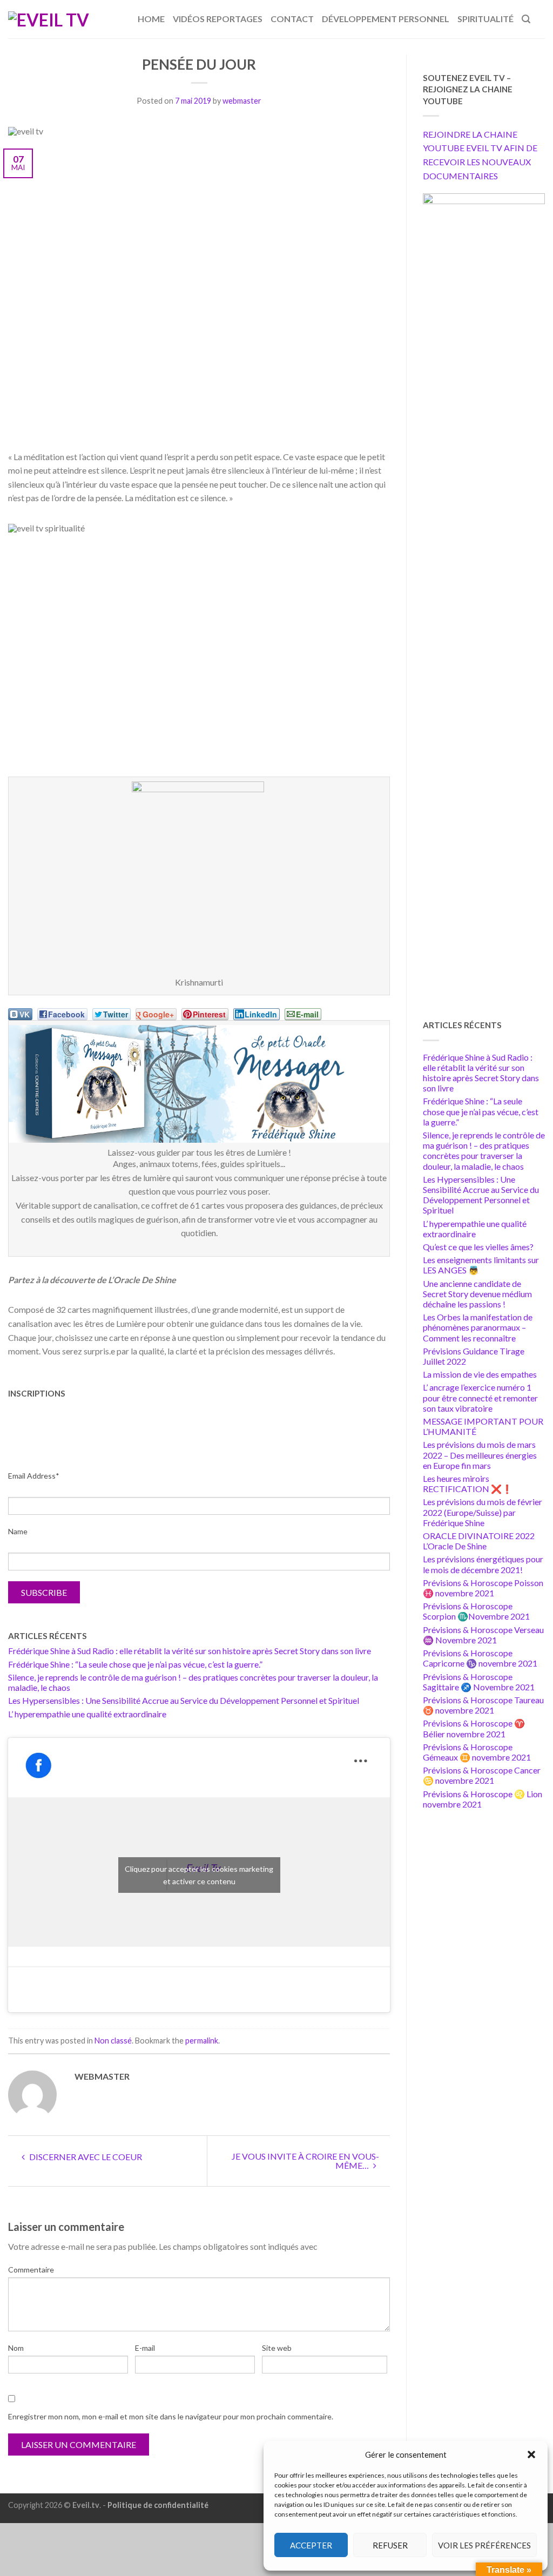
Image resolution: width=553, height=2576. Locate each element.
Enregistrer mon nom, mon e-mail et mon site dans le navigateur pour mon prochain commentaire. (171, 2416)
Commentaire (31, 2270)
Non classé (113, 2041)
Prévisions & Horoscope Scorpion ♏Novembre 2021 (476, 1611)
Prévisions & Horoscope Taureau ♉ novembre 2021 (483, 1705)
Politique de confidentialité (158, 2505)
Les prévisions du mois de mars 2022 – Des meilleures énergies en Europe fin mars (480, 1455)
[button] (531, 2454)
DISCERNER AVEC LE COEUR (85, 2157)
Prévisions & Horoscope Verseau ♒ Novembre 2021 (483, 1635)
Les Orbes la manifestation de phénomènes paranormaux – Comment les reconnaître (478, 1327)
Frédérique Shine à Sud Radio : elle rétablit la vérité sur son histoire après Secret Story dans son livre (190, 1651)
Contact (292, 19)
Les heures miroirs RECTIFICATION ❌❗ (468, 1483)
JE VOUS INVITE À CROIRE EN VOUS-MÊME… (305, 2161)
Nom (16, 2348)
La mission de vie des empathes (480, 1374)
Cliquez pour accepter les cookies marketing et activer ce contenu (199, 1875)
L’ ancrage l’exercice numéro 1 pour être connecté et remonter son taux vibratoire (480, 1397)
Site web (277, 2348)
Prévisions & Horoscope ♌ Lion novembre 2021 (483, 1799)
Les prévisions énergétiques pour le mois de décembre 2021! (483, 1564)
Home (151, 19)
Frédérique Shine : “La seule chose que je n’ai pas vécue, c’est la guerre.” (135, 1664)
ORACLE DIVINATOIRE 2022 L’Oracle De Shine (479, 1541)
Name (18, 1531)
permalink (202, 2041)
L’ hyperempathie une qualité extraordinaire (87, 1714)
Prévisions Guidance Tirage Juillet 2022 (474, 1356)
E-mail (145, 2348)
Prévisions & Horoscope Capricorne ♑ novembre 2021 (480, 1658)
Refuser (390, 2545)
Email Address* (34, 1476)
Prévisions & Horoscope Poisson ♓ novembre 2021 (483, 1588)
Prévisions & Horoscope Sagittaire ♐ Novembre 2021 (479, 1682)
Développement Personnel (386, 19)
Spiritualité (485, 19)
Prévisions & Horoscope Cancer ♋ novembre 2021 (482, 1775)
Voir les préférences (484, 2545)
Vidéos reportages (218, 19)
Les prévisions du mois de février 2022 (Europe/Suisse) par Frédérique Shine (483, 1512)
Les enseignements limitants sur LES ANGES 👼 (481, 1265)
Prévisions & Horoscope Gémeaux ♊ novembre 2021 (477, 1752)
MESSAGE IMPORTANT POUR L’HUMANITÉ (483, 1426)
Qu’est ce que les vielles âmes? (478, 1247)
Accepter (311, 2545)
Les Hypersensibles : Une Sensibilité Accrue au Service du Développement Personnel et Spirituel (184, 1700)
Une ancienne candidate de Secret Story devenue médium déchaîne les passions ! (477, 1294)
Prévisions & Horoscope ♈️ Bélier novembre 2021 (474, 1728)
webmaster (242, 101)
